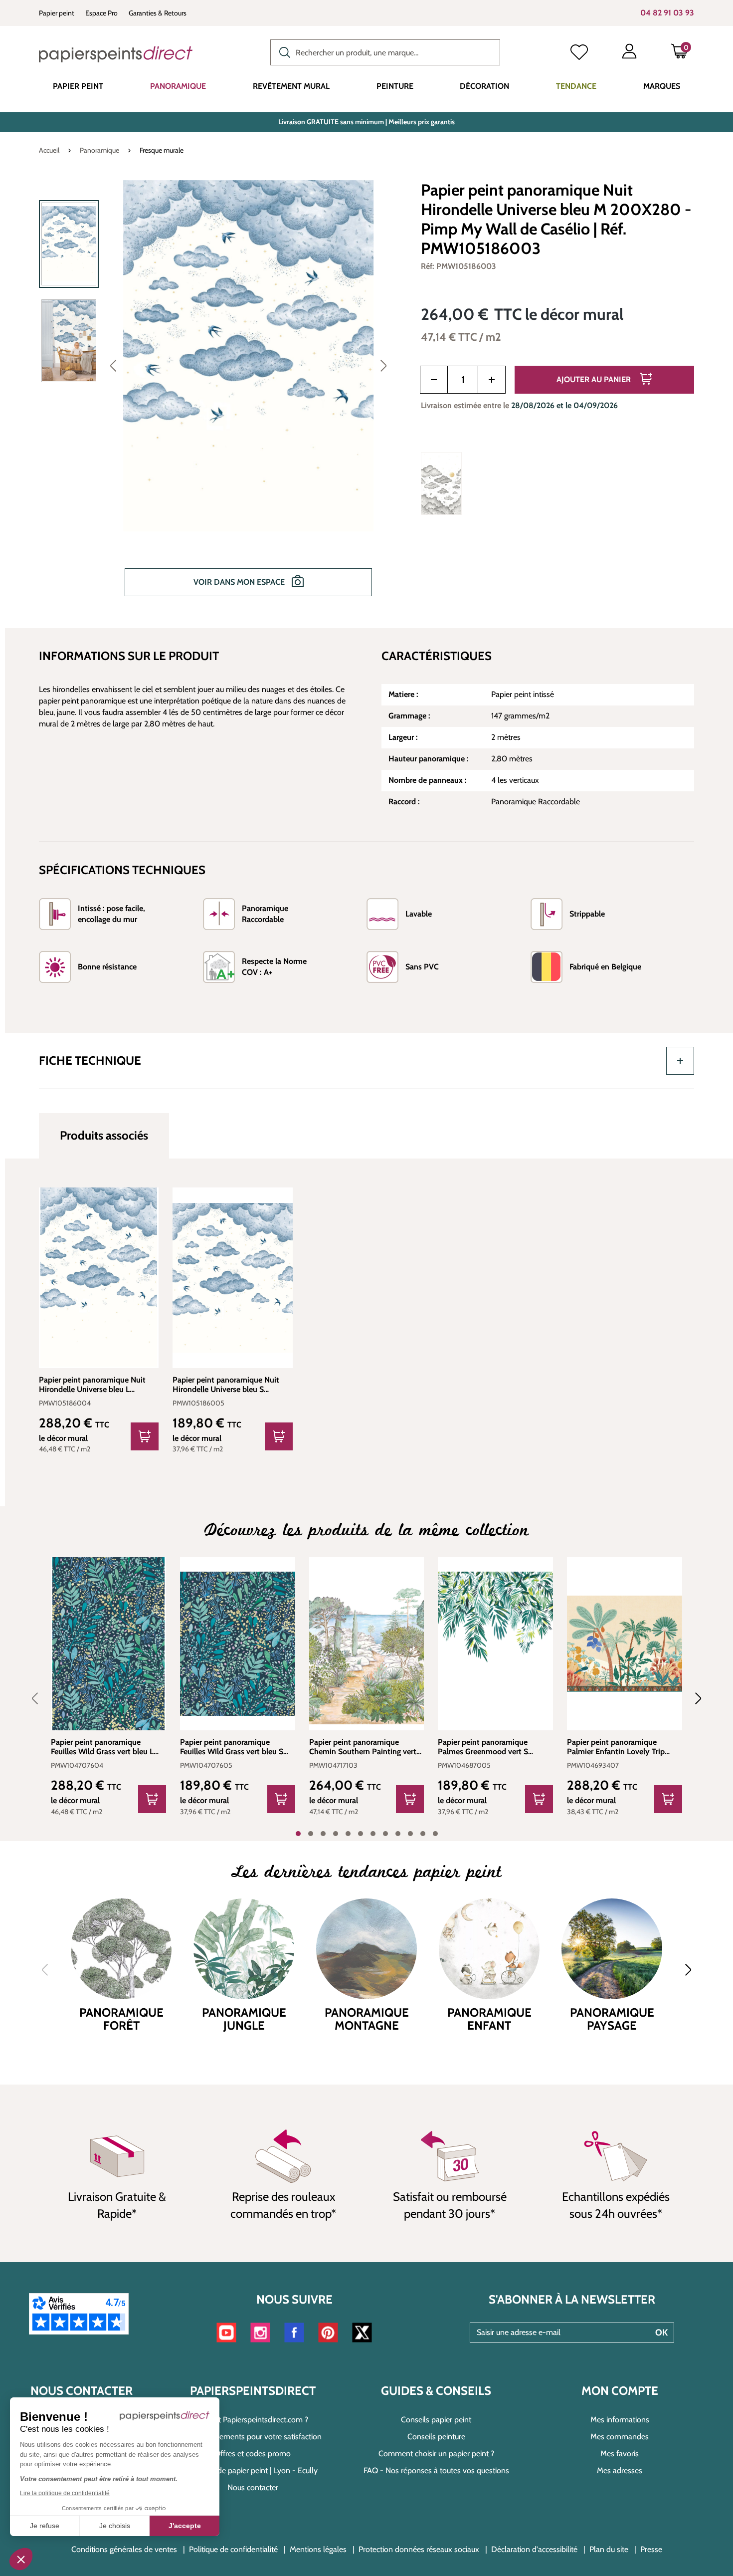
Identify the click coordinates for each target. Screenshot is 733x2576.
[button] (21, 2559)
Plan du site (609, 2549)
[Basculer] (680, 1061)
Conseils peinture (436, 2437)
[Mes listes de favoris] (579, 53)
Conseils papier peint (436, 2420)
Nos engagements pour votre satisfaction (253, 2437)
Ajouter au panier (595, 379)
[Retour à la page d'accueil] (116, 54)
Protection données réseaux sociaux (419, 2549)
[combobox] (385, 52)
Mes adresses (620, 2470)
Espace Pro (101, 13)
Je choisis (115, 2526)
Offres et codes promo (253, 2454)
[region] (217, 395)
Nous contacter (253, 2487)
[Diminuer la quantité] (434, 380)
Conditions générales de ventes (124, 2549)
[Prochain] (383, 365)
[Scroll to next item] (692, 1698)
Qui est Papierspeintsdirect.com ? (253, 2420)
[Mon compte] (629, 53)
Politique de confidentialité (233, 2549)
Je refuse (45, 2526)
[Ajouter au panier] (145, 1436)
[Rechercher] (282, 51)
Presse (651, 2549)
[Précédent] (113, 365)
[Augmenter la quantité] (492, 380)
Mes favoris (620, 2454)
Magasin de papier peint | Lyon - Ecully (253, 2470)
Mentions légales (318, 2549)
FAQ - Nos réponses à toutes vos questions (436, 2470)
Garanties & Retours (158, 13)
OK (661, 2333)
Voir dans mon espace (240, 582)
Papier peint (57, 13)
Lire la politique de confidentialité (65, 2493)
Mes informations (620, 2420)
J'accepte (185, 2526)
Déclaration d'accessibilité (534, 2549)
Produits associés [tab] (104, 1135)
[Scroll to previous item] (41, 1698)
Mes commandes (620, 2437)
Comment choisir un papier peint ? (436, 2454)
